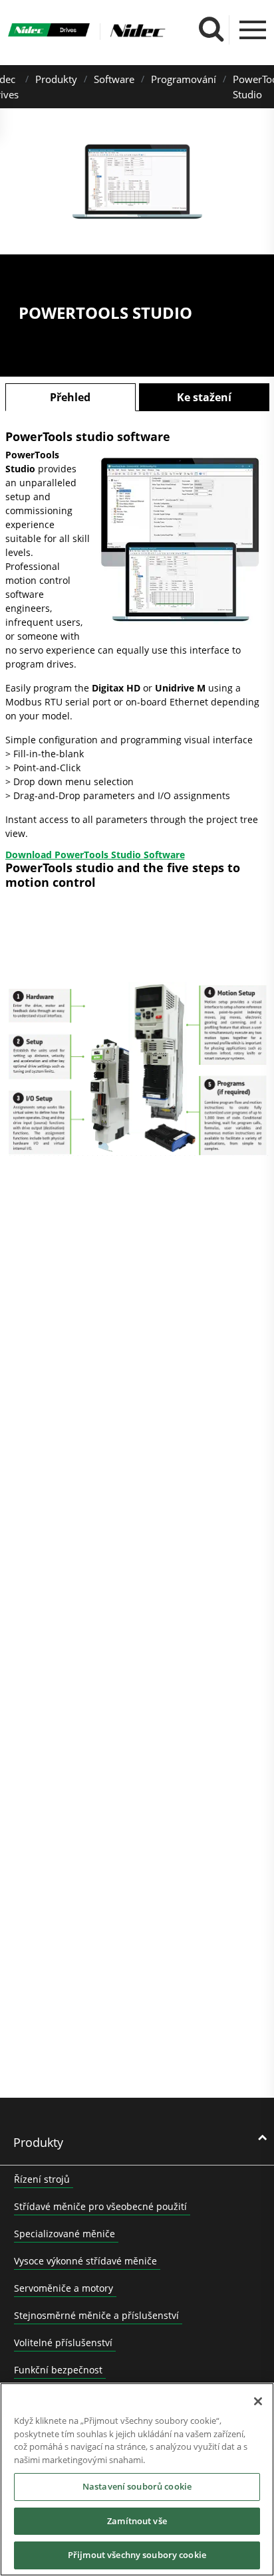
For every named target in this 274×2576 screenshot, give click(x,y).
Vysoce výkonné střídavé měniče (85, 2261)
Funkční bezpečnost (58, 2370)
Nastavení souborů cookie (137, 2486)
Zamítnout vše (137, 2521)
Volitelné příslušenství (63, 2343)
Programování (184, 79)
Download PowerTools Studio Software (95, 855)
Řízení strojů (42, 2179)
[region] (137, 2479)
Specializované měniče (65, 2234)
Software (114, 79)
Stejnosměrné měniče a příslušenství (96, 2315)
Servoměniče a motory (64, 2288)
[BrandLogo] (49, 31)
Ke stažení (204, 397)
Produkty (56, 79)
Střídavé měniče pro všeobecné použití (100, 2206)
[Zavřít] (258, 2401)
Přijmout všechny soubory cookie (137, 2555)
